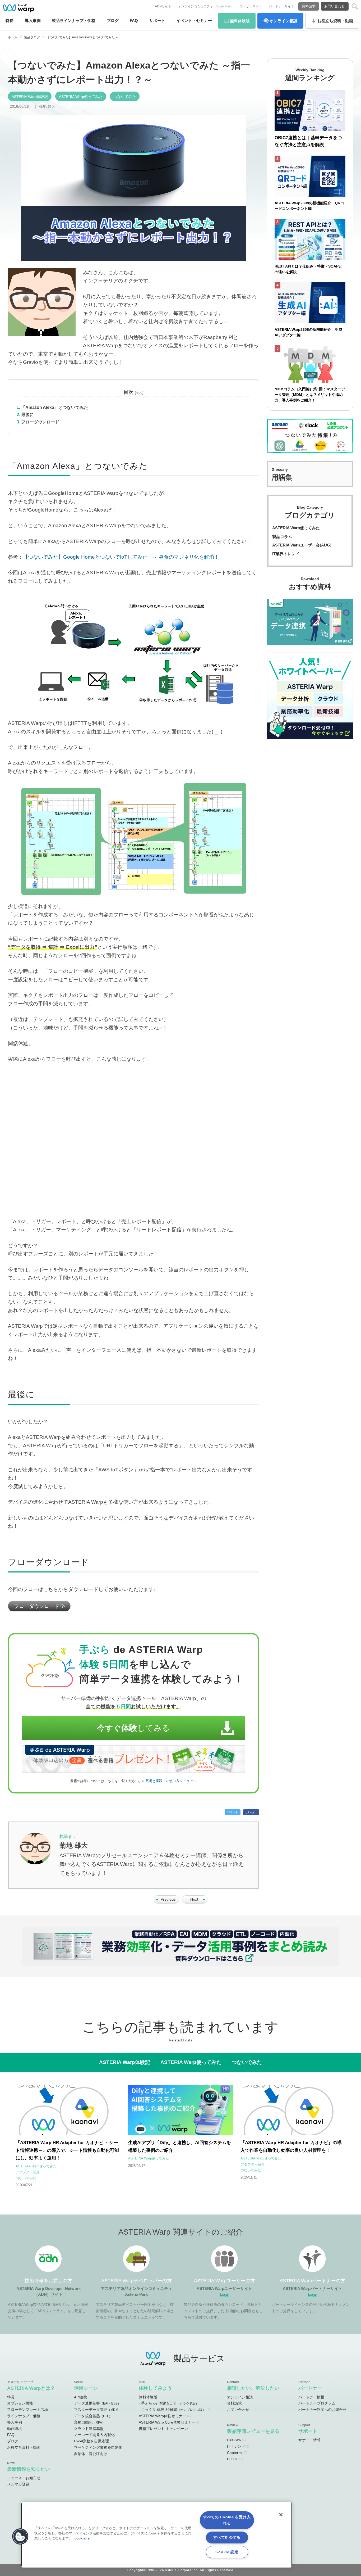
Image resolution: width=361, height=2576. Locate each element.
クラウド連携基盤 (89, 2429)
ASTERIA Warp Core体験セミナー (167, 2422)
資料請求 (309, 6)
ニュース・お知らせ (24, 2478)
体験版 (240, 21)
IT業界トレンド (286, 554)
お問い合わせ (335, 6)
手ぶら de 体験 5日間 (170, 2403)
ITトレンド (236, 2446)
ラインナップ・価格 (24, 2416)
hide (139, 393)
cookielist (82, 2538)
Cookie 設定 (227, 2552)
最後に (27, 415)
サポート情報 (309, 2440)
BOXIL (232, 2459)
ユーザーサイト (251, 6)
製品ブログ (32, 37)
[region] (157, 2535)
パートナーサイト (281, 6)
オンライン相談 (240, 2397)
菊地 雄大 (47, 106)
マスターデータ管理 (98, 2410)
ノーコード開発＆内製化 (94, 2435)
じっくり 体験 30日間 (173, 2410)
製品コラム (282, 537)
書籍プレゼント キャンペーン (163, 2429)
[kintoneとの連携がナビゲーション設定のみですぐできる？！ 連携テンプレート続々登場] (195, 1902)
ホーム (13, 37)
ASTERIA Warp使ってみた (81, 97)
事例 (33, 21)
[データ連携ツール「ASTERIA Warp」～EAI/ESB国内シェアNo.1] (18, 8)
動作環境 (15, 2429)
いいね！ (251, 1812)
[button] (20, 2537)
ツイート (233, 1812)
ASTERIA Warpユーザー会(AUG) (302, 545)
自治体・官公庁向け (91, 2454)
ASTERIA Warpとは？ (31, 2388)
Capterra (234, 2453)
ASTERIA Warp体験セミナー (162, 2416)
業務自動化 (90, 2422)
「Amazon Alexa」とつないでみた (55, 407)
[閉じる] (281, 2515)
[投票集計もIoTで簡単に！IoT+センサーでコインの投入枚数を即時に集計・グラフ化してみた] (166, 1902)
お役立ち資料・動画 (24, 2447)
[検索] (355, 6)
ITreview (234, 2440)
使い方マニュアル (183, 1781)
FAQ (134, 21)
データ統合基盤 (93, 2416)
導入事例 (15, 2422)
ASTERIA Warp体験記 (30, 97)
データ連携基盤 (97, 2403)
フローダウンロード (40, 422)
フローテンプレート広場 (27, 2410)
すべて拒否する (227, 2537)
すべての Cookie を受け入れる (227, 2520)
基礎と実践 (154, 1781)
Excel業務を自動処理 (91, 2441)
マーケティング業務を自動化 (98, 2447)
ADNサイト (163, 6)
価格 (74, 21)
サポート (157, 21)
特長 (10, 21)
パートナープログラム (317, 2403)
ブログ (113, 21)
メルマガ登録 (18, 2484)
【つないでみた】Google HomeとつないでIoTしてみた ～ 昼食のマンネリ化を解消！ (121, 557)
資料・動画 (335, 21)
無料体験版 (148, 2397)
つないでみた (125, 97)
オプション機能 (20, 2403)
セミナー (194, 21)
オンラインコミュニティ (206, 6)
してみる (133, 1728)
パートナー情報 (311, 2397)
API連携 (81, 2397)
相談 (283, 21)
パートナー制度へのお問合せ (322, 2410)
